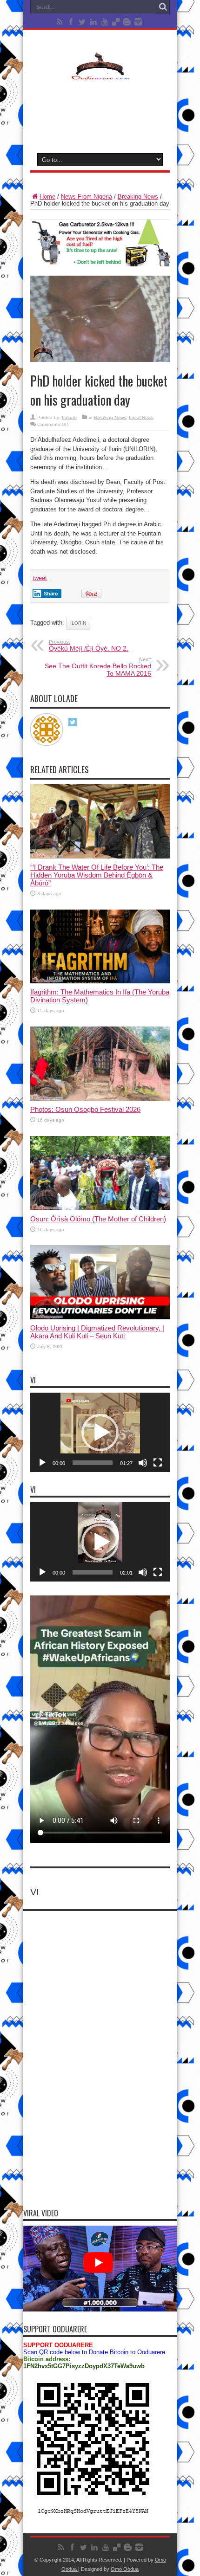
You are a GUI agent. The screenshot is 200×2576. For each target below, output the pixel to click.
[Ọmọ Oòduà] (100, 74)
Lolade (69, 417)
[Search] (163, 7)
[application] (100, 1432)
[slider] (93, 1463)
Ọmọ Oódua (125, 2569)
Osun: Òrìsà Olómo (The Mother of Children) (98, 1219)
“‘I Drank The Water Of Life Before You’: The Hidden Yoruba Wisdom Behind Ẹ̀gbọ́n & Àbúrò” (97, 875)
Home (47, 197)
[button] (100, 1433)
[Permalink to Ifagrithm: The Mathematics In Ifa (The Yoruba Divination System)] (100, 981)
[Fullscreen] (158, 1463)
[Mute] (143, 1463)
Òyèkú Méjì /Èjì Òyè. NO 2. (89, 646)
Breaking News (138, 197)
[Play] (42, 1463)
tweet (40, 578)
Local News (141, 417)
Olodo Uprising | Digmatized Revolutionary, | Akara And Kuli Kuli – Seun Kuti (97, 1332)
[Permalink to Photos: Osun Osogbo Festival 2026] (100, 1099)
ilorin (78, 623)
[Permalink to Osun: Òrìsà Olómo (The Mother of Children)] (100, 1208)
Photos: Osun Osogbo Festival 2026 (85, 1109)
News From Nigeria (87, 197)
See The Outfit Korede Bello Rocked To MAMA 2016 (98, 667)
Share (51, 594)
